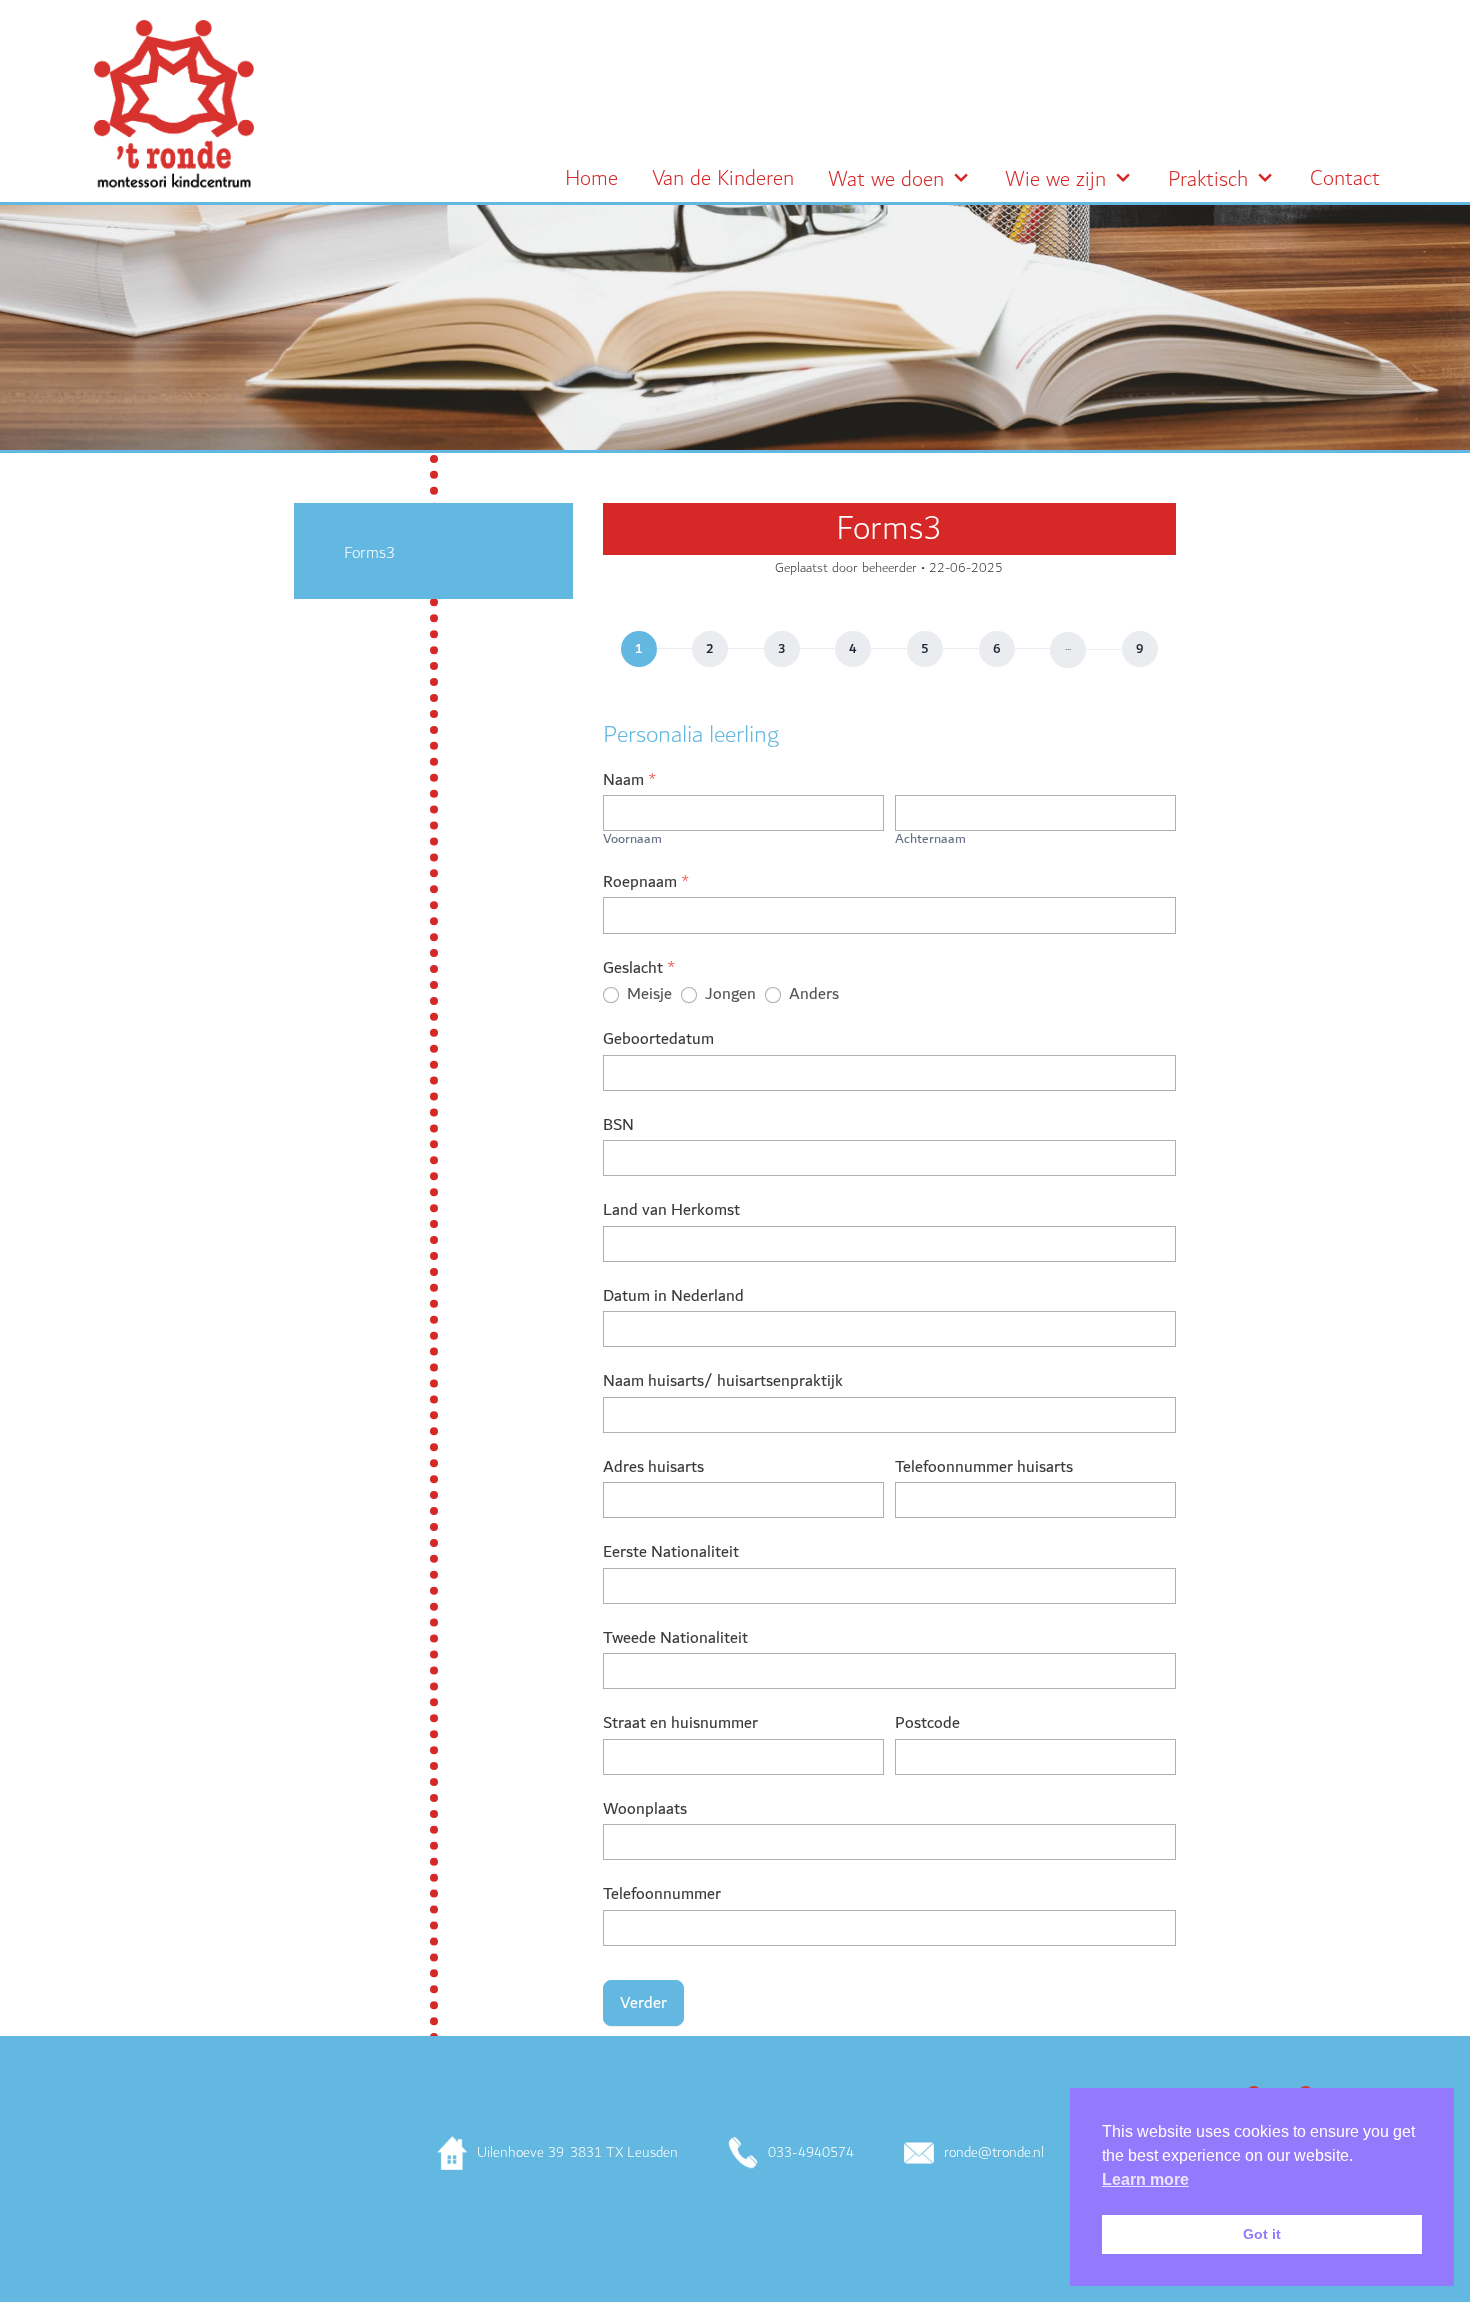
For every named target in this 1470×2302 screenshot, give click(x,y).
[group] (889, 650)
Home (591, 179)
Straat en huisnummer (680, 1725)
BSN (618, 1127)
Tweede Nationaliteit (675, 1640)
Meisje (647, 994)
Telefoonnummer (662, 1896)
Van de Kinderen (723, 179)
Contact (1345, 179)
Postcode (927, 1725)
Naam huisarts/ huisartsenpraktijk (723, 1383)
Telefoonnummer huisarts (984, 1469)
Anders (812, 994)
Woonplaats (645, 1811)
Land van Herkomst (671, 1212)
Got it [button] (1262, 2234)
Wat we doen (886, 179)
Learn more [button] (1145, 2179)
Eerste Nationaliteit (671, 1554)
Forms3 (369, 552)
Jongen (728, 994)
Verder (643, 2003)
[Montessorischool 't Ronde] (174, 104)
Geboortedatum (658, 1041)
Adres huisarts (653, 1469)
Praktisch (1208, 179)
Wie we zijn (1055, 179)
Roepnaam (646, 884)
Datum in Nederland (673, 1298)
